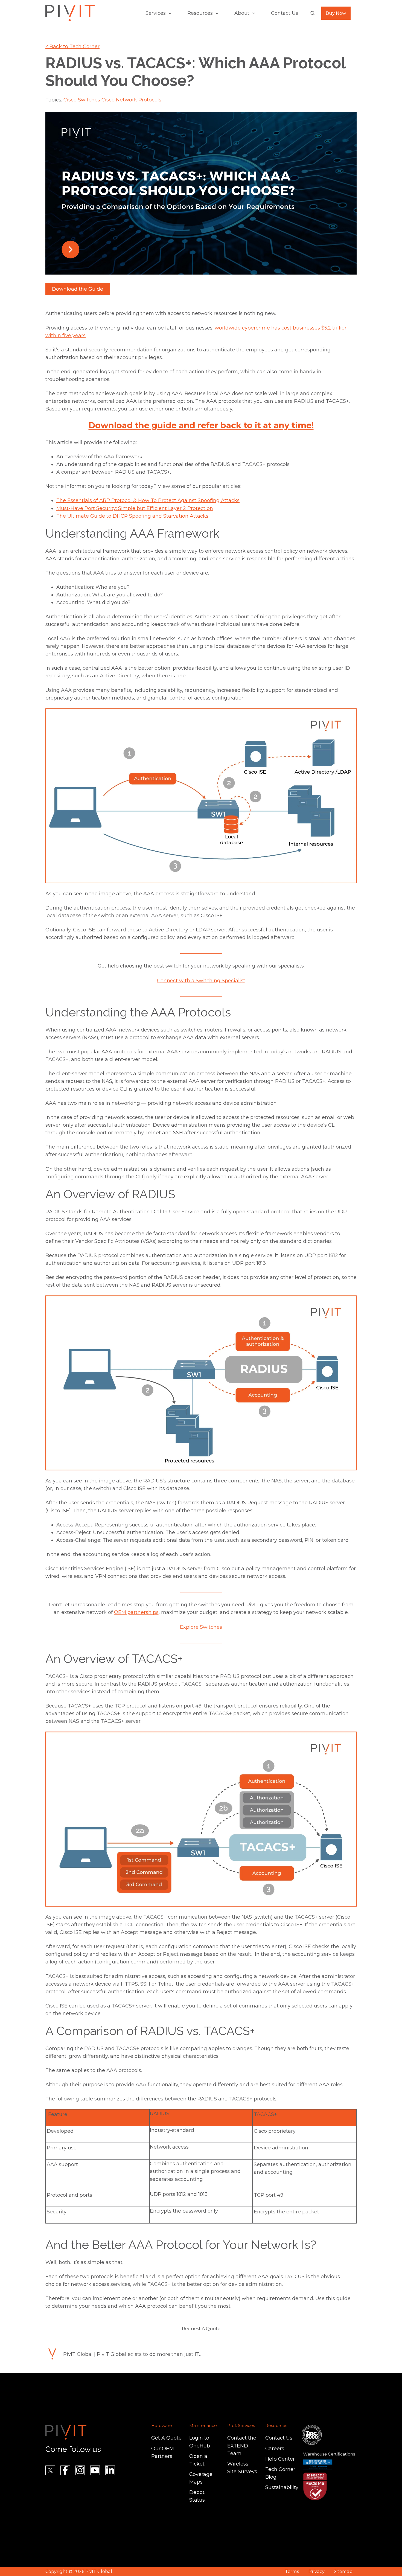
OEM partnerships (136, 1612)
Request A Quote (201, 2329)
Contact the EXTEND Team (242, 2446)
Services (156, 13)
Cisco (108, 100)
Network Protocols (139, 100)
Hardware (162, 2425)
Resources (200, 13)
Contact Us (285, 13)
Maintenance (203, 2425)
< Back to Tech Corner (72, 46)
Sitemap (343, 2571)
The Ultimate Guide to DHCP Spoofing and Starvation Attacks (132, 516)
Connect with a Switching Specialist (201, 981)
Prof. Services (241, 2425)
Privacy (317, 2571)
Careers (275, 2449)
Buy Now (336, 13)
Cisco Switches (82, 100)
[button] (313, 13)
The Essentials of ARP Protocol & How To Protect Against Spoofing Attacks (148, 500)
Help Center (280, 2459)
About (242, 13)
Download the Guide (78, 289)
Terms (292, 2571)
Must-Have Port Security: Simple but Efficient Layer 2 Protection (135, 508)
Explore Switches (201, 1627)
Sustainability (282, 2487)
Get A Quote (166, 2438)
